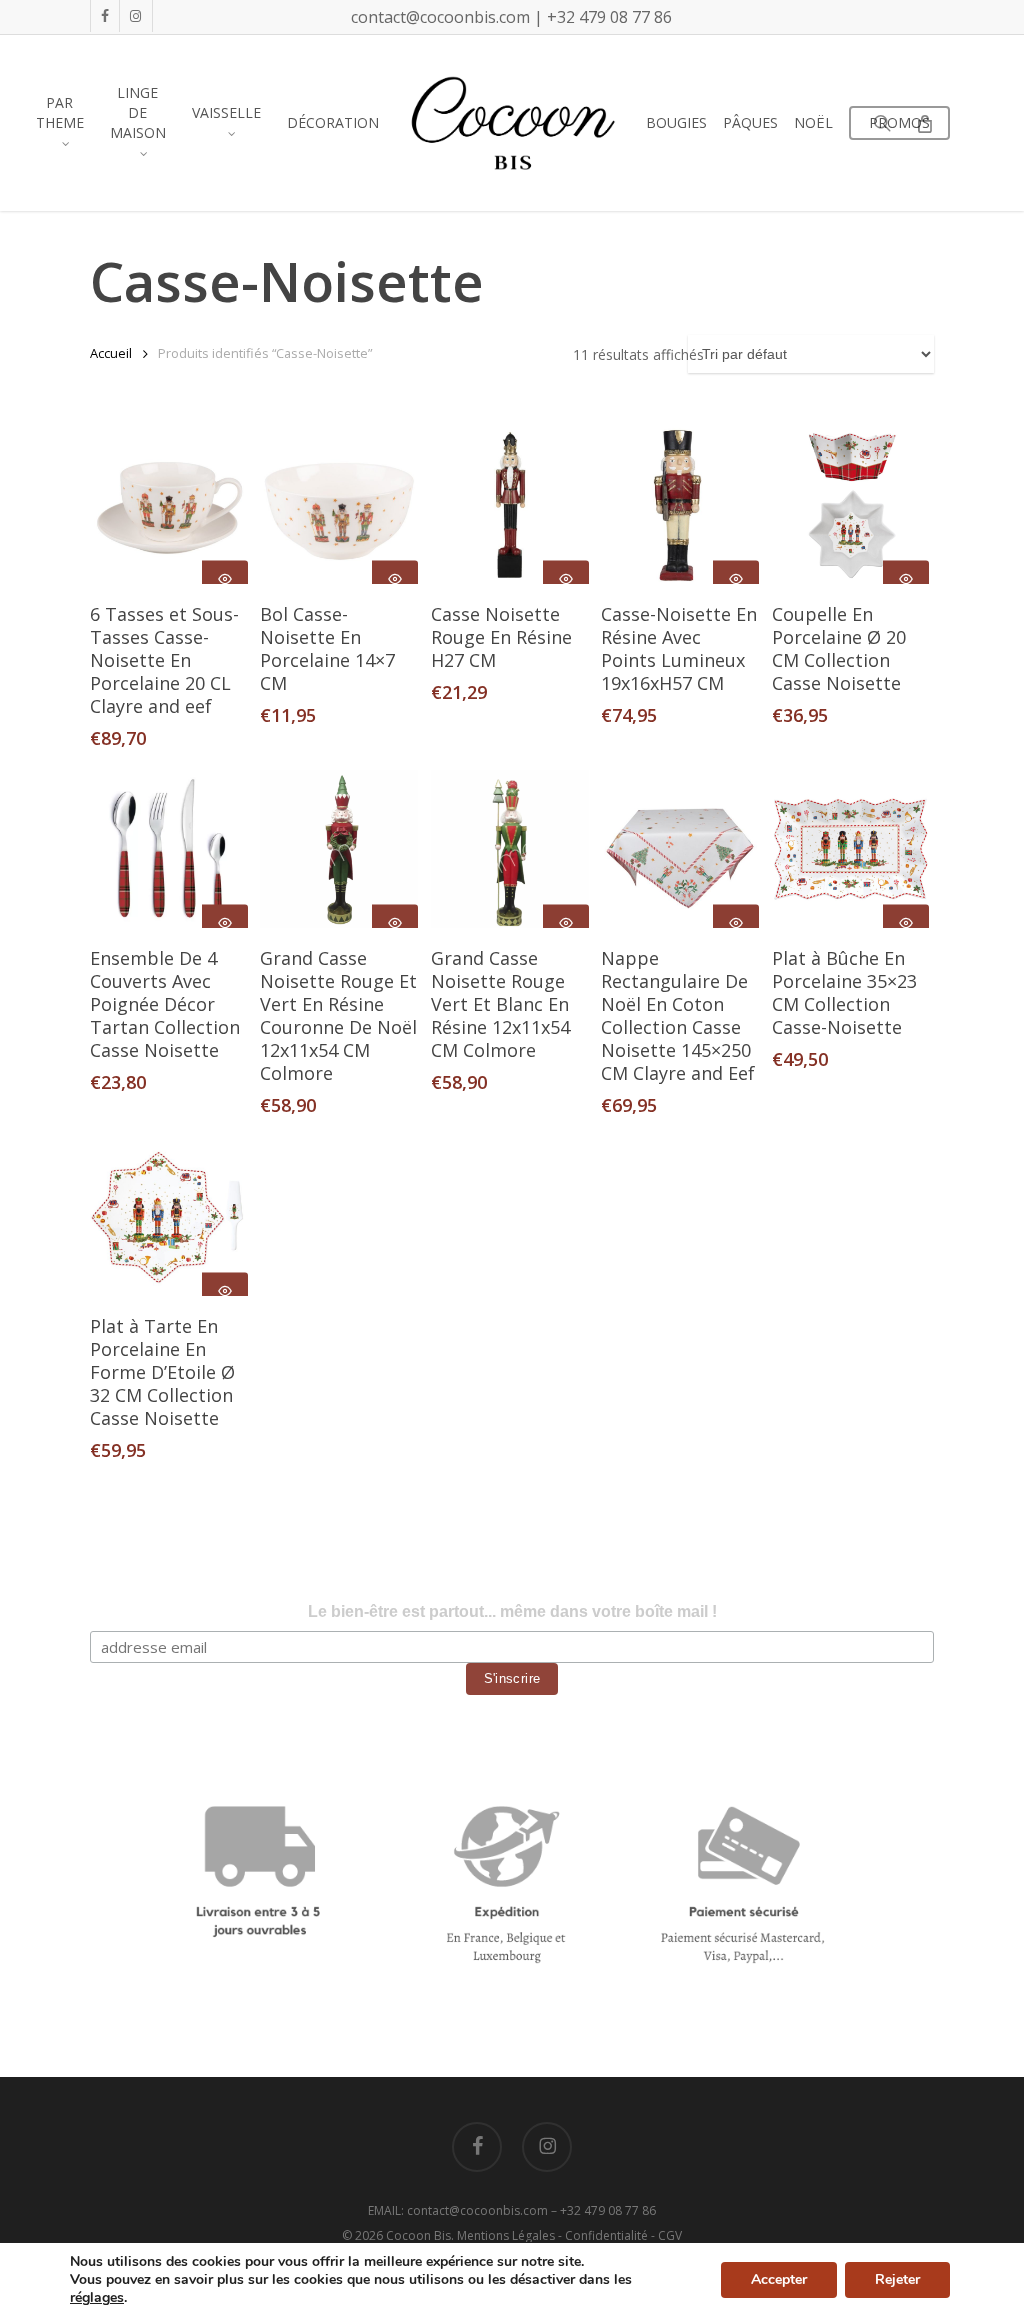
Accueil (111, 353)
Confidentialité (606, 2235)
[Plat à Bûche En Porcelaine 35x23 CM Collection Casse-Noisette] (851, 849)
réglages (97, 2298)
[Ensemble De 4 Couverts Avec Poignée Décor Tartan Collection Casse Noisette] (169, 849)
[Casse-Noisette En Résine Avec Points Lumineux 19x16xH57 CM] (680, 505)
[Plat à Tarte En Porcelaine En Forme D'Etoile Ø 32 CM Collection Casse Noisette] (169, 1217)
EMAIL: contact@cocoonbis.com (459, 2210)
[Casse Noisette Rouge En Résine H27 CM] (510, 505)
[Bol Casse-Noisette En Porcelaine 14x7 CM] (339, 505)
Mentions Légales (506, 2235)
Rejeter (897, 2279)
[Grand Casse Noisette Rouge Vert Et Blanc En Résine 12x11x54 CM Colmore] (510, 849)
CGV (670, 2235)
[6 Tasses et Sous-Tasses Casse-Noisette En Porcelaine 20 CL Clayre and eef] (169, 505)
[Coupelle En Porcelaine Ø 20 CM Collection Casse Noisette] (851, 505)
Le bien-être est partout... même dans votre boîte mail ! (512, 1611)
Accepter (779, 2279)
